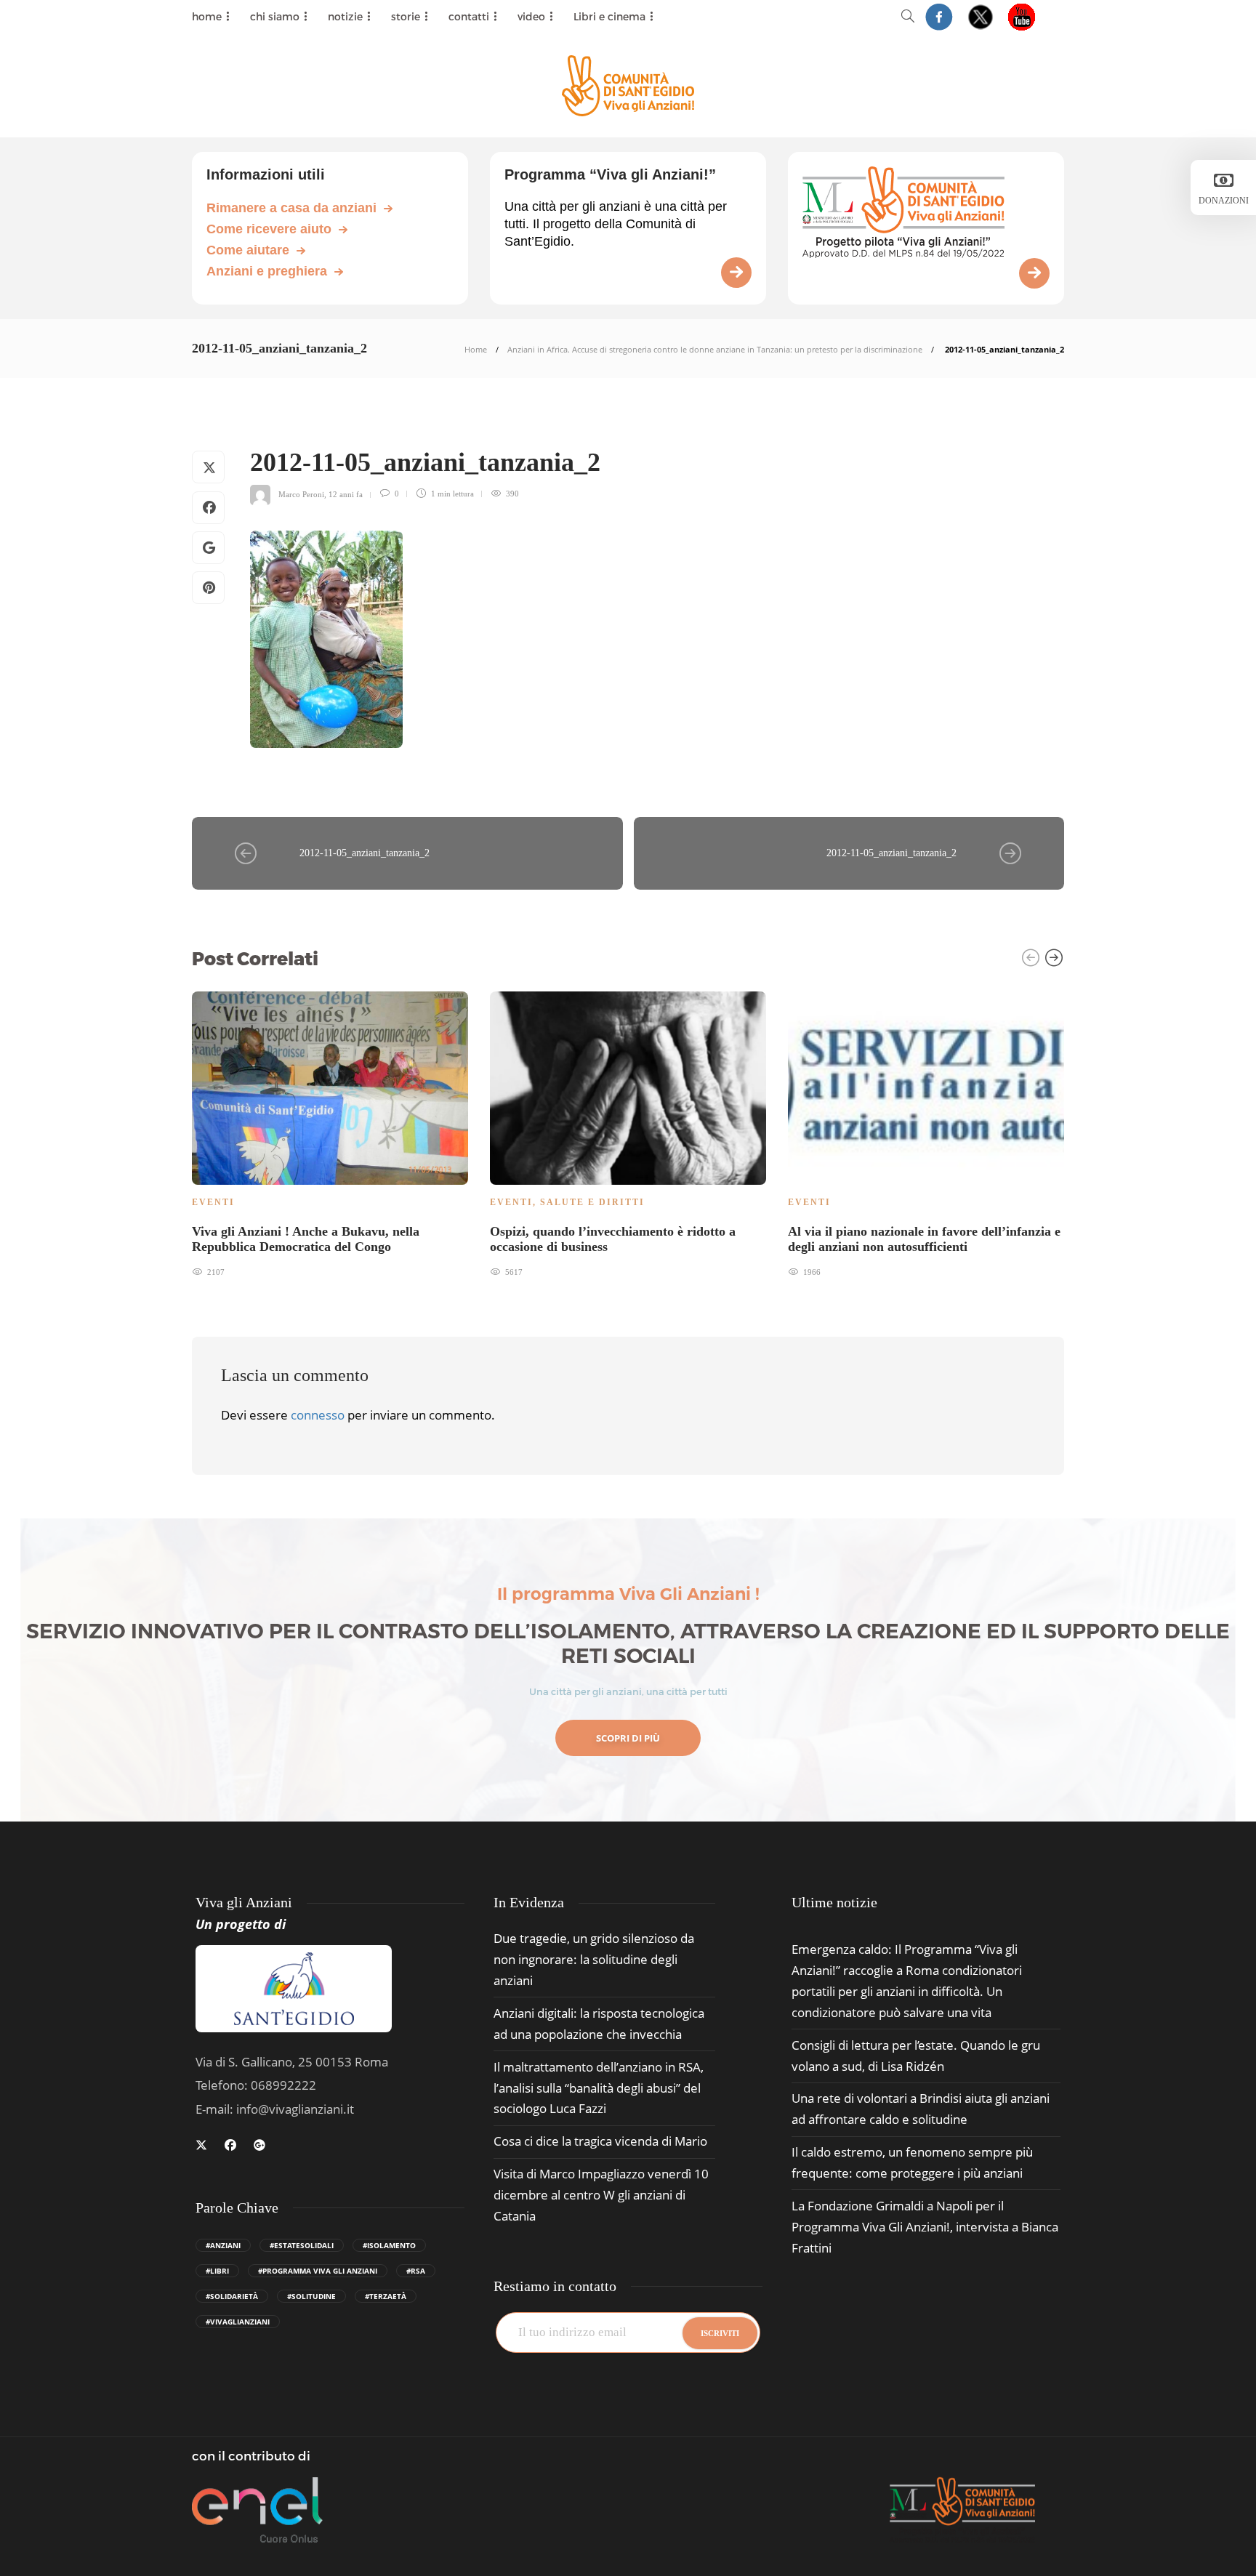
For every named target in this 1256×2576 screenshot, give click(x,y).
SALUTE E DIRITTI (592, 1202)
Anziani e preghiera (267, 271)
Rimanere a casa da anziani (291, 208)
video (531, 16)
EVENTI (213, 1202)
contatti (469, 16)
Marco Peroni (301, 494)
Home (476, 349)
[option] (330, 1132)
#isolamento (389, 2245)
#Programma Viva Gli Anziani (318, 2271)
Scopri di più (628, 1738)
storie (406, 16)
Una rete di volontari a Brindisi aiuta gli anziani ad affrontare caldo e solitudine (921, 2109)
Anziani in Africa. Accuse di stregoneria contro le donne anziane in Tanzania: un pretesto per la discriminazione (715, 349)
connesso (318, 1415)
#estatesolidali (302, 2245)
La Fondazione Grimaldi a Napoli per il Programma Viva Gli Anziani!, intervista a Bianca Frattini (925, 2227)
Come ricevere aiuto (269, 229)
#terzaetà (386, 2296)
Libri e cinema (609, 16)
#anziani (223, 2245)
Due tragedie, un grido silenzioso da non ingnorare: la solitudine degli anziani (594, 1959)
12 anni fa (346, 494)
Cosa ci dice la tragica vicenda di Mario (600, 2141)
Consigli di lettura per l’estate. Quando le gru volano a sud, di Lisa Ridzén (916, 2056)
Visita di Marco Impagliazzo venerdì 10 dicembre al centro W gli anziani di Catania (601, 2195)
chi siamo (275, 16)
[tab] (834, 1903)
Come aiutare (248, 250)
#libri (217, 2271)
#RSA (416, 2271)
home (207, 16)
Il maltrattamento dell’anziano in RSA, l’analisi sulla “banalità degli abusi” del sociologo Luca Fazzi (599, 2088)
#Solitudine (311, 2296)
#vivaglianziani (238, 2322)
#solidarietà (232, 2296)
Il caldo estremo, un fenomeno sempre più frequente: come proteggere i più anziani (912, 2162)
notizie (345, 16)
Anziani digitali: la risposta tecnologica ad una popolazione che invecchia (599, 2024)
